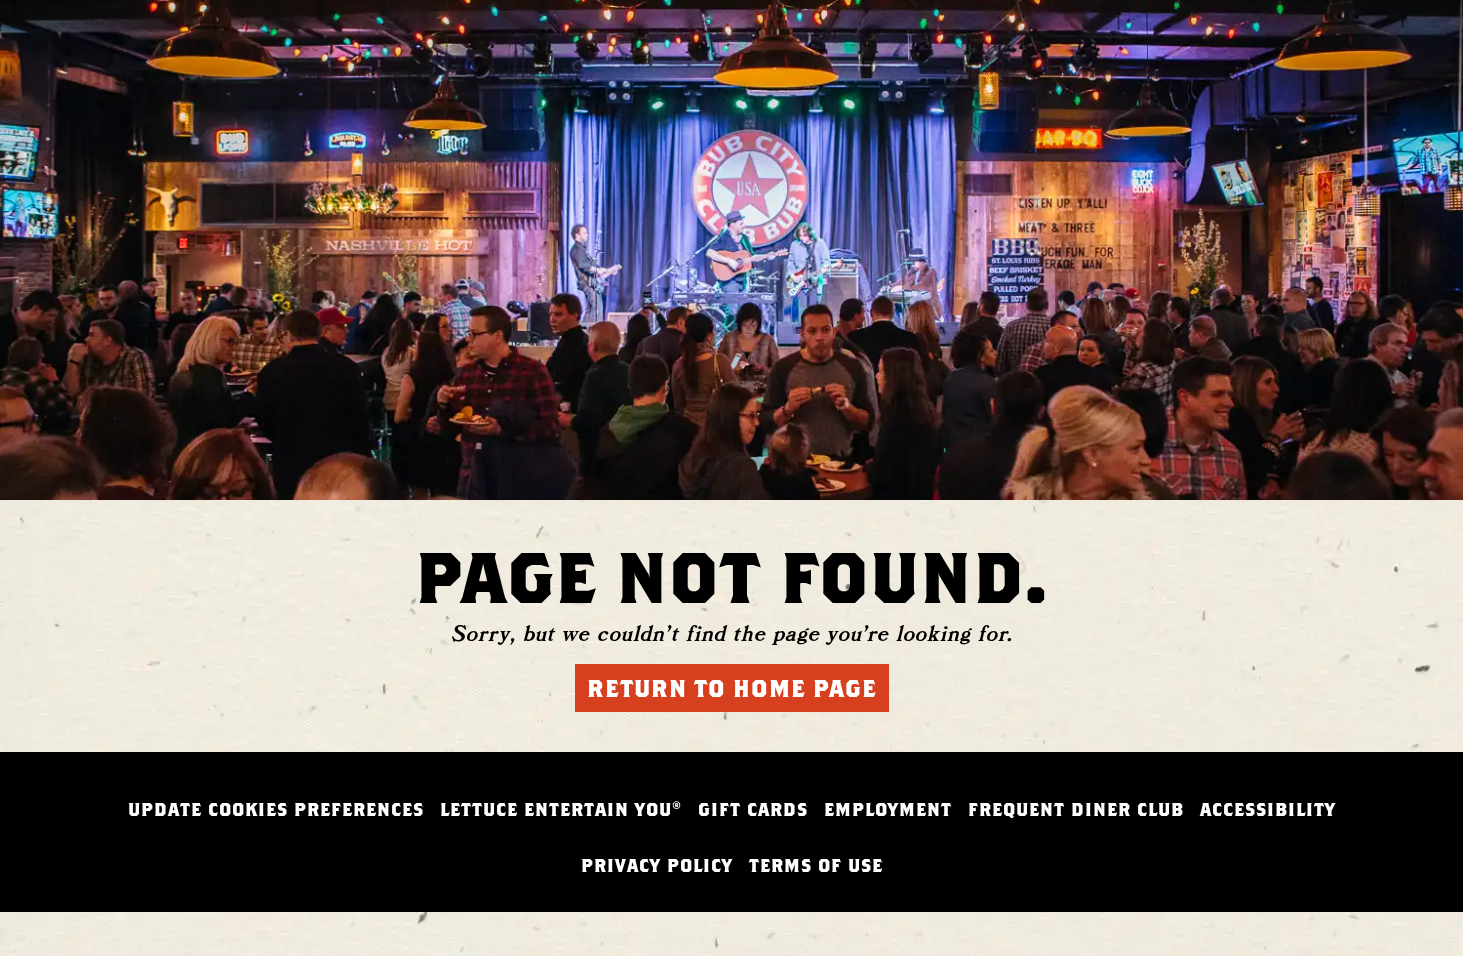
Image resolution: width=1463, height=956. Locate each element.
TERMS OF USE (816, 865)
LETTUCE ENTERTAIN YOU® (561, 809)
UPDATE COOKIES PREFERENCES (276, 809)
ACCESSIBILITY (1268, 809)
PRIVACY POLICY (657, 865)
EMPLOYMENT (888, 809)
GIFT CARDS (753, 809)
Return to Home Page (732, 688)
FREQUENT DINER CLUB (1076, 809)
